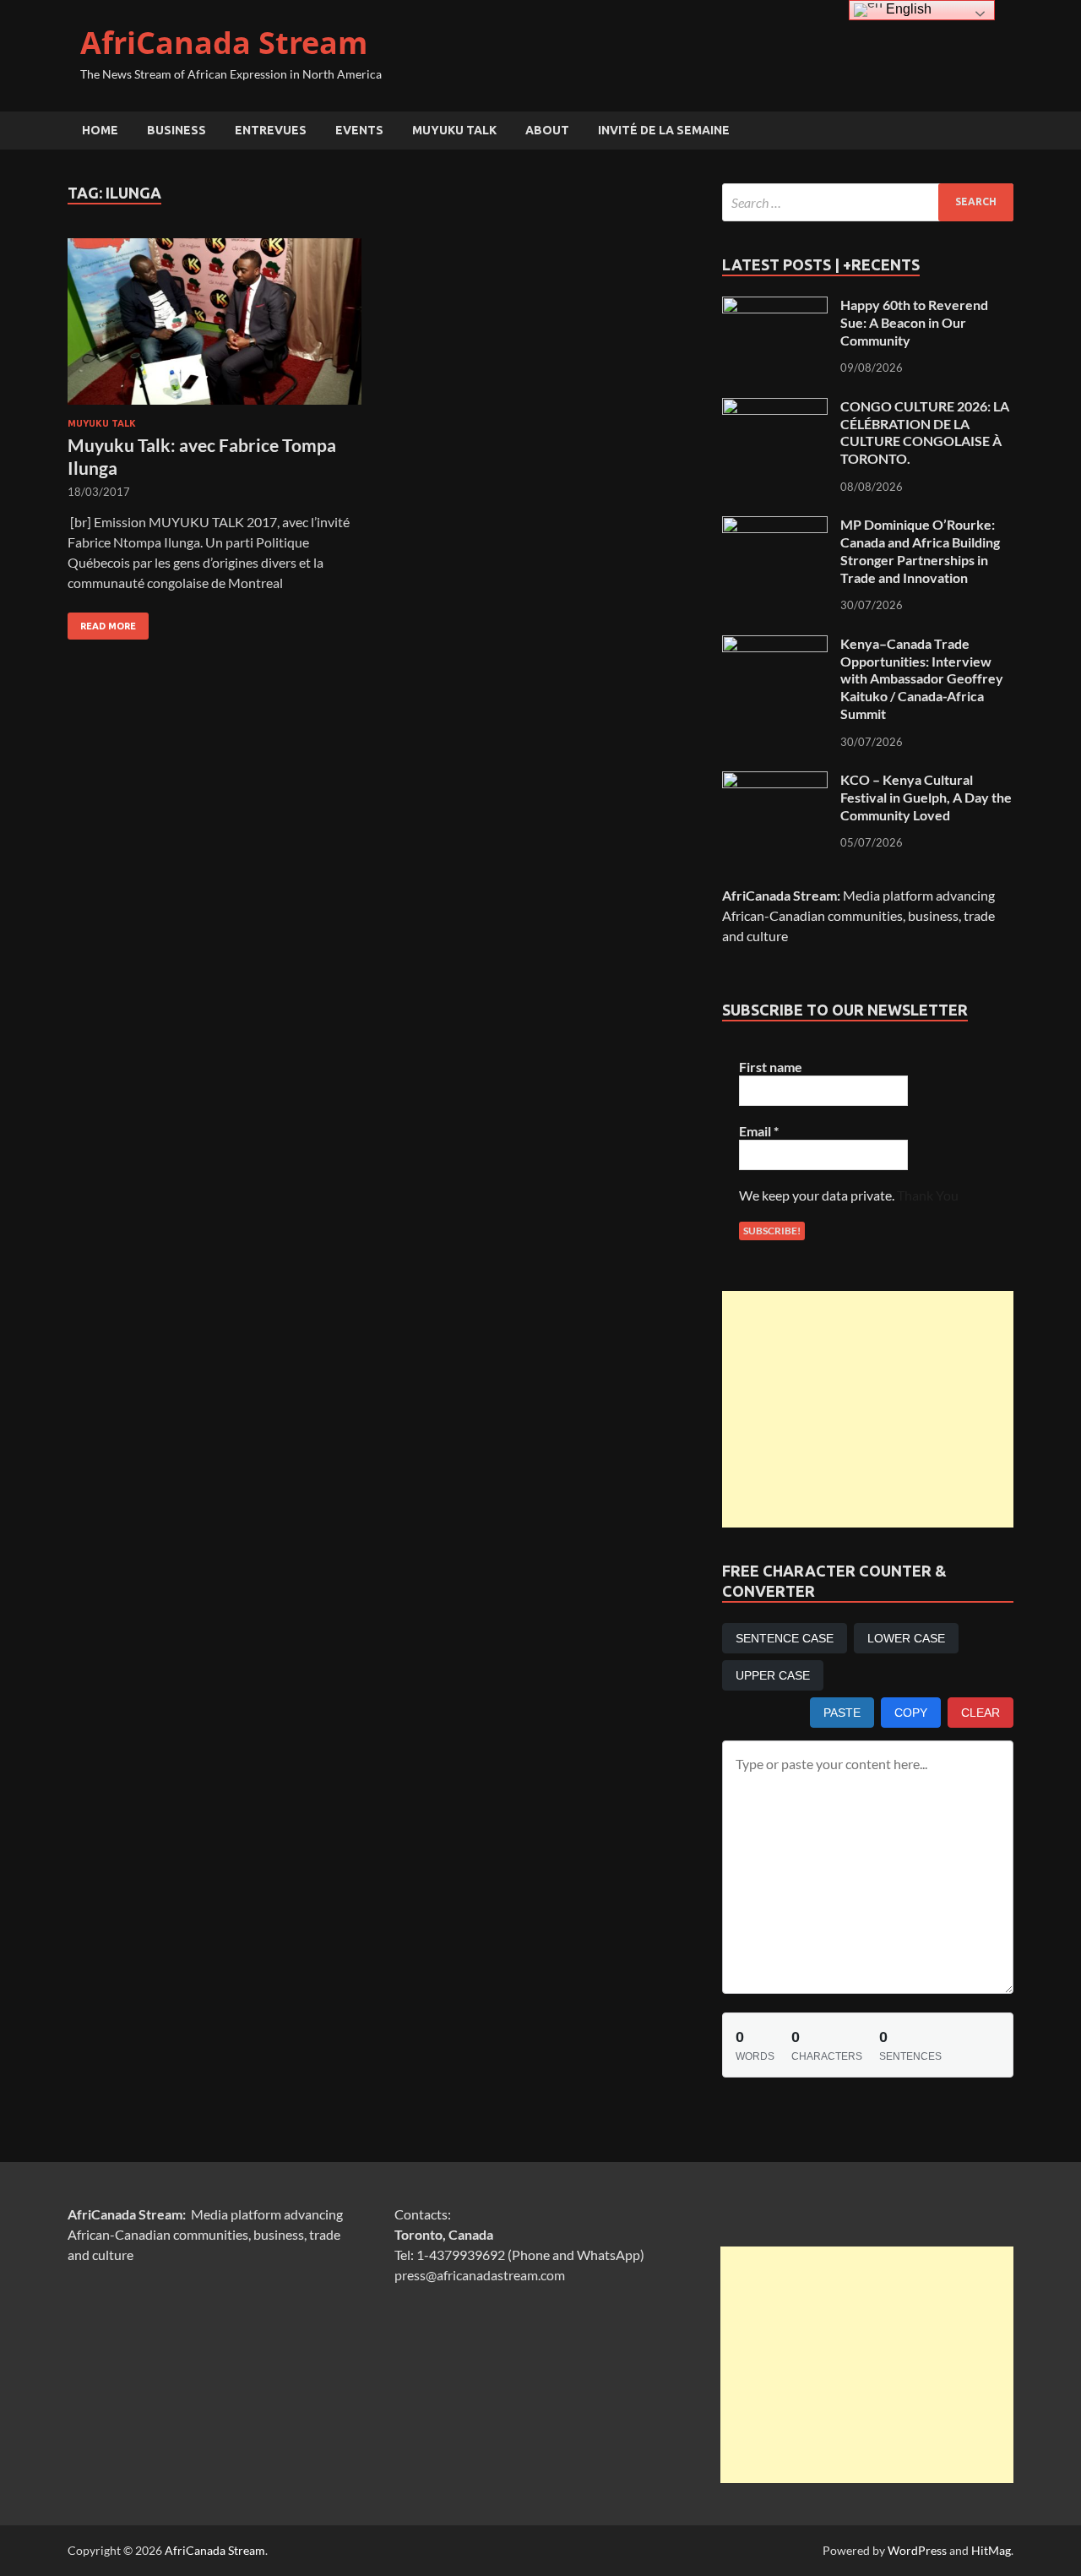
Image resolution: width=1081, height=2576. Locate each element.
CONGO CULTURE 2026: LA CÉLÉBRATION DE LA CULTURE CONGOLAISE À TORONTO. (925, 432)
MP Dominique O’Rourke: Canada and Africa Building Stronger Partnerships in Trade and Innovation (920, 550)
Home (100, 130)
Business (177, 130)
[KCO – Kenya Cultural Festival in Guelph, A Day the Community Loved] (775, 781)
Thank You (928, 1195)
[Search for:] (868, 202)
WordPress (917, 2550)
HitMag (991, 2550)
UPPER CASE (773, 1675)
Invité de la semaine (664, 130)
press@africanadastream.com (480, 2275)
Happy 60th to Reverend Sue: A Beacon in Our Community (914, 322)
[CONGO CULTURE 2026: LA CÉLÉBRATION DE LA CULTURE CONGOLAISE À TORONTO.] (775, 408)
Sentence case (785, 1638)
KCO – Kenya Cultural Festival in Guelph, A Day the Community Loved (926, 797)
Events (359, 130)
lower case (906, 1638)
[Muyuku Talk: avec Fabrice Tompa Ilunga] (215, 321)
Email (759, 1131)
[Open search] (1005, 131)
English (907, 9)
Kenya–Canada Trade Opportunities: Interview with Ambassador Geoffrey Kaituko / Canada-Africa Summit (922, 678)
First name (771, 1067)
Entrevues (271, 130)
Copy (911, 1713)
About (547, 130)
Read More (102, 622)
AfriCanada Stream (224, 43)
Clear (981, 1713)
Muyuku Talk (454, 130)
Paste (842, 1713)
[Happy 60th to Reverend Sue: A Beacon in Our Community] (775, 306)
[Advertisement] (868, 1409)
